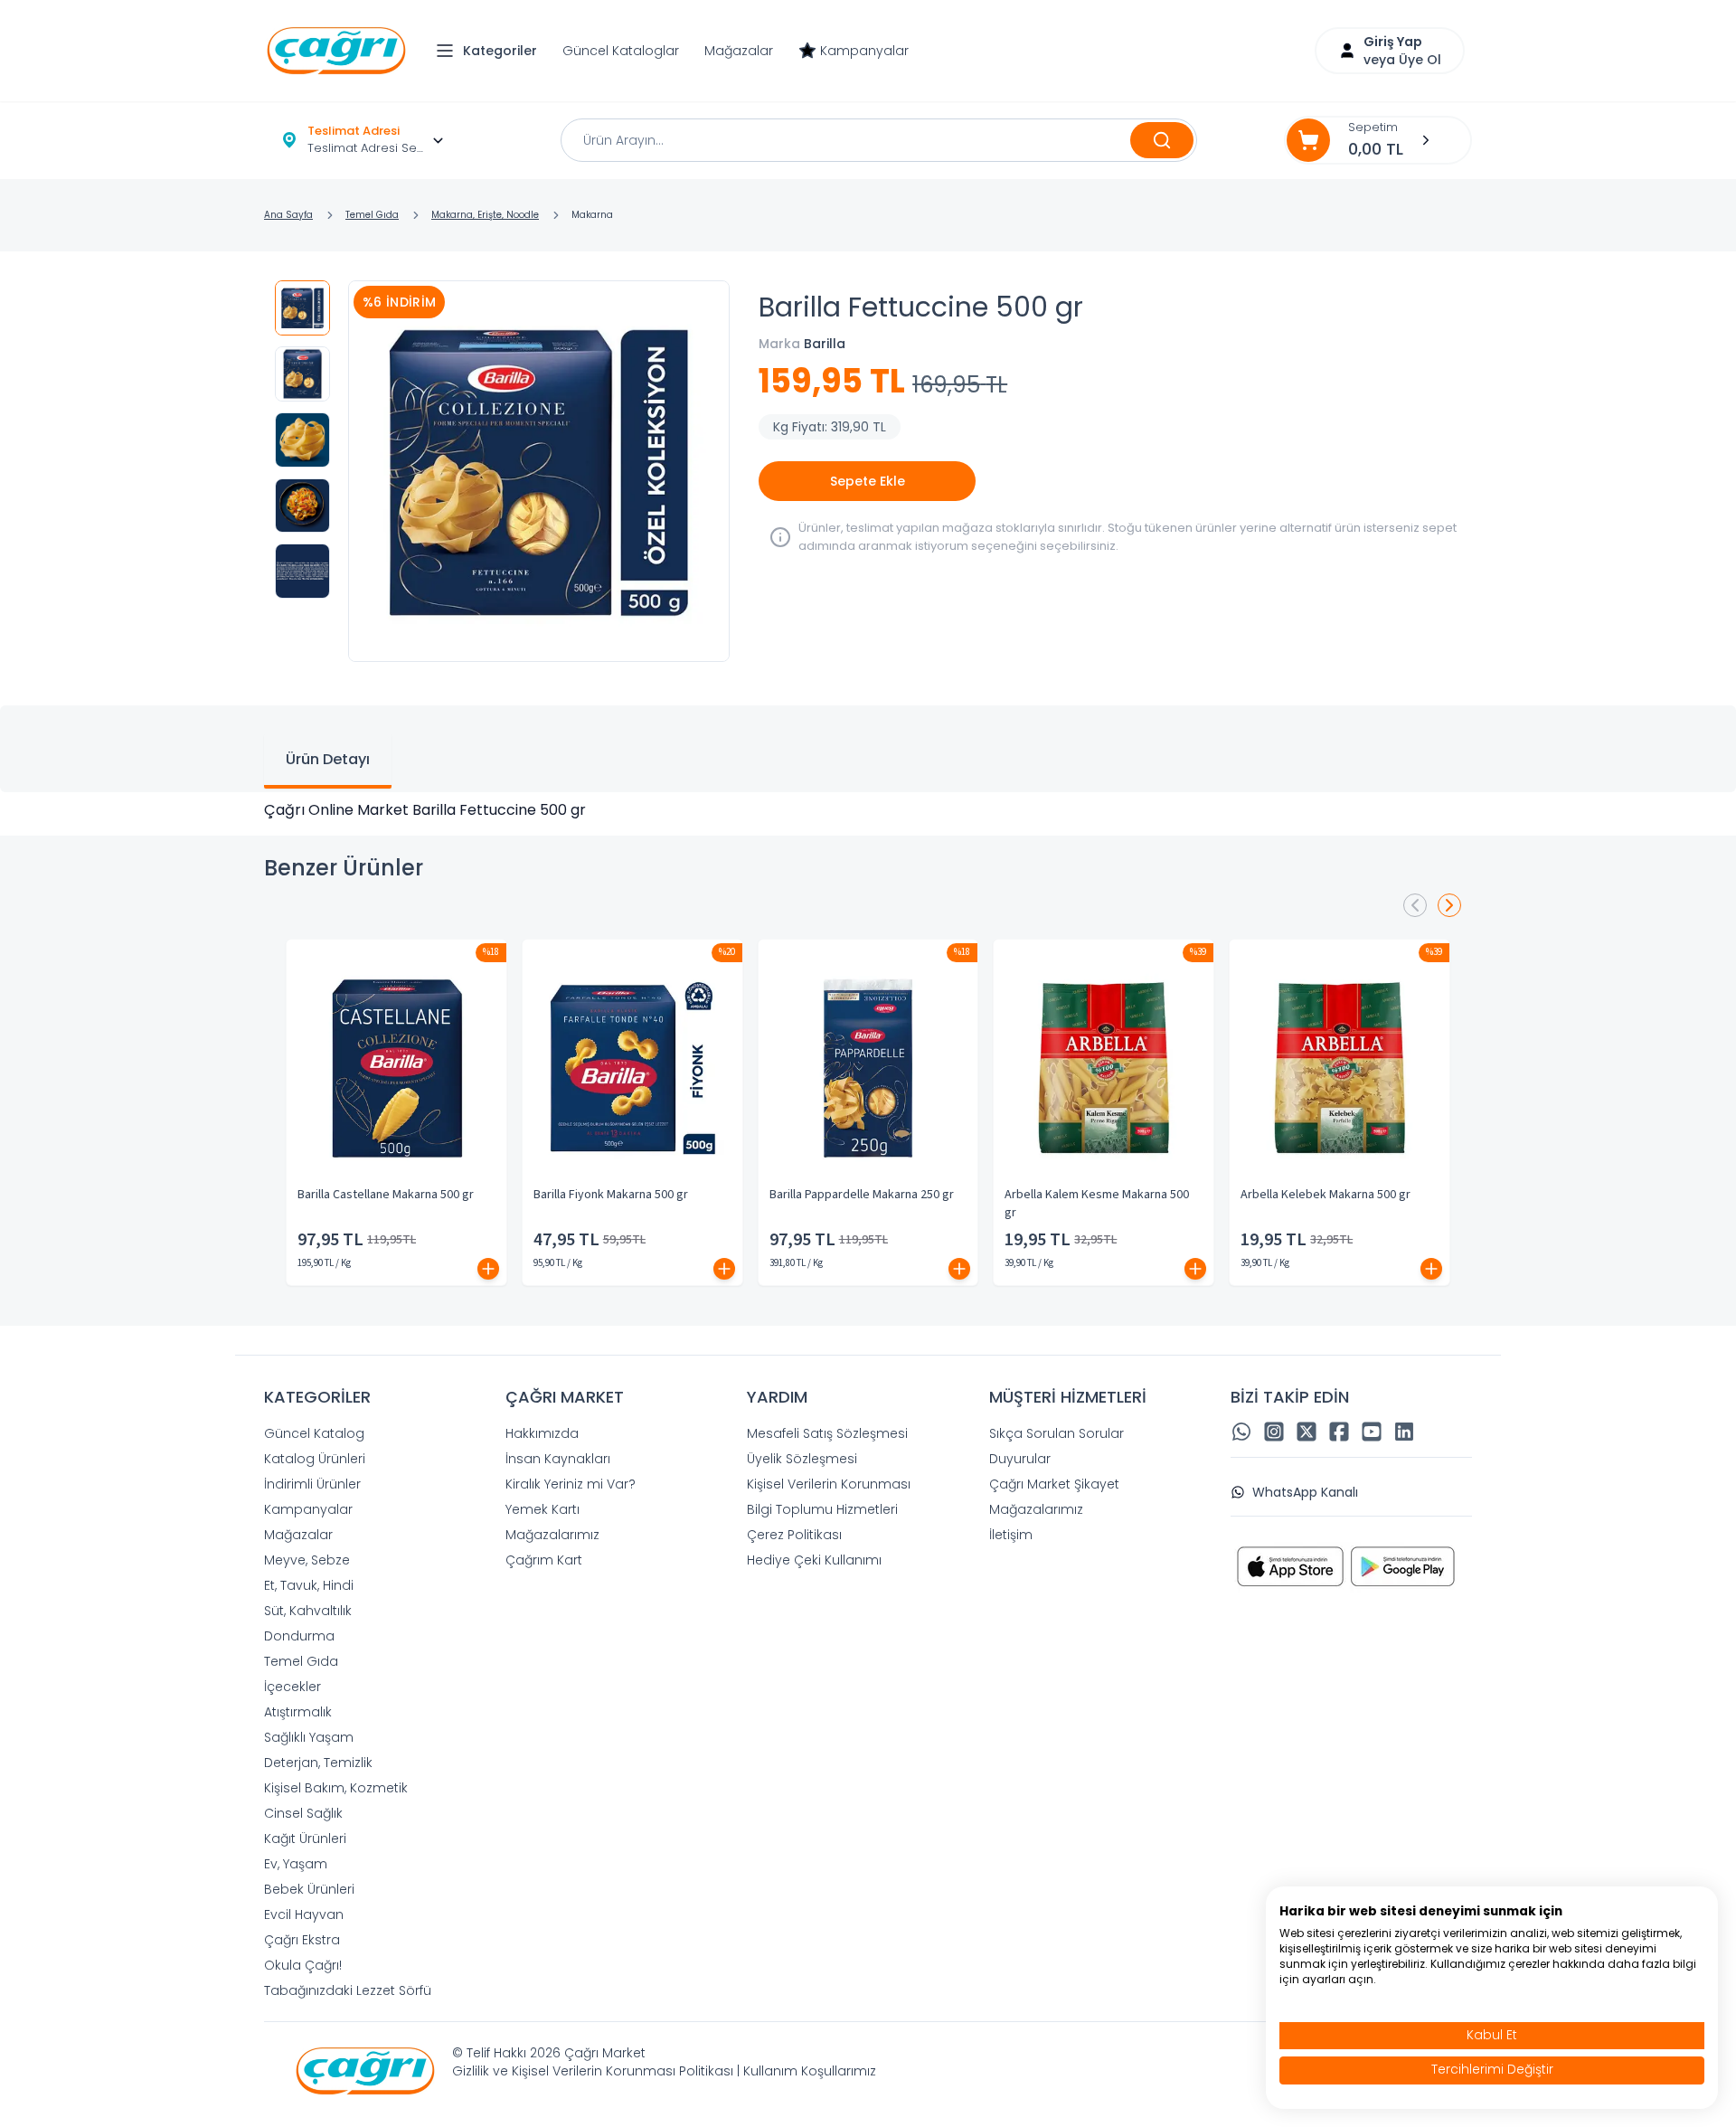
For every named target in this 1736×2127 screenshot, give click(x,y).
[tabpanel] (868, 810)
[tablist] (868, 749)
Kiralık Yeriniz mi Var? (571, 1484)
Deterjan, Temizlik (318, 1763)
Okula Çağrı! (303, 1965)
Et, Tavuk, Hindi (309, 1585)
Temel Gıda (372, 215)
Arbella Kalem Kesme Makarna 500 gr (1097, 1204)
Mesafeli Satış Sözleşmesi (827, 1433)
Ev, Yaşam (296, 1864)
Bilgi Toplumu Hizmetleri (822, 1509)
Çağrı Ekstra (302, 1940)
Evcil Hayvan (304, 1914)
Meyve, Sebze (307, 1560)
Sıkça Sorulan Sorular (1057, 1433)
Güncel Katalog (314, 1433)
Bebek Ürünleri (309, 1889)
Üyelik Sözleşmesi (802, 1459)
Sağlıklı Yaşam (309, 1737)
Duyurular (1020, 1459)
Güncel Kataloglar (621, 51)
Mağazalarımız (552, 1535)
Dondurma (299, 1636)
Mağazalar (739, 51)
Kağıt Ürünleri (305, 1839)
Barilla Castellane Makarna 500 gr (386, 1195)
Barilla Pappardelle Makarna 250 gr (862, 1195)
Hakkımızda (542, 1433)
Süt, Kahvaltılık (308, 1611)
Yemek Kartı (542, 1509)
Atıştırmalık (298, 1712)
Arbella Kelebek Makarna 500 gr (1326, 1195)
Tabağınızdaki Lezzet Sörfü (348, 1990)
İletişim (1011, 1535)
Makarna (592, 215)
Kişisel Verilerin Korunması (829, 1484)
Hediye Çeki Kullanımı (814, 1560)
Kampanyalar (864, 51)
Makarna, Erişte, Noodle (485, 215)
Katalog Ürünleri (315, 1459)
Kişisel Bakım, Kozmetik (336, 1788)
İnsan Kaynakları (558, 1459)
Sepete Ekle (868, 481)
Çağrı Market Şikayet (1054, 1484)
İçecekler (292, 1687)
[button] (491, 51)
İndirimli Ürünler (312, 1484)
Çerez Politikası (794, 1535)
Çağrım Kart (544, 1560)
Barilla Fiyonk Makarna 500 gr (611, 1195)
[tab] (328, 761)
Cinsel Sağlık (303, 1813)
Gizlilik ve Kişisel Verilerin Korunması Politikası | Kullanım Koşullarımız (664, 2071)
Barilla (825, 344)
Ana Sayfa (288, 215)
